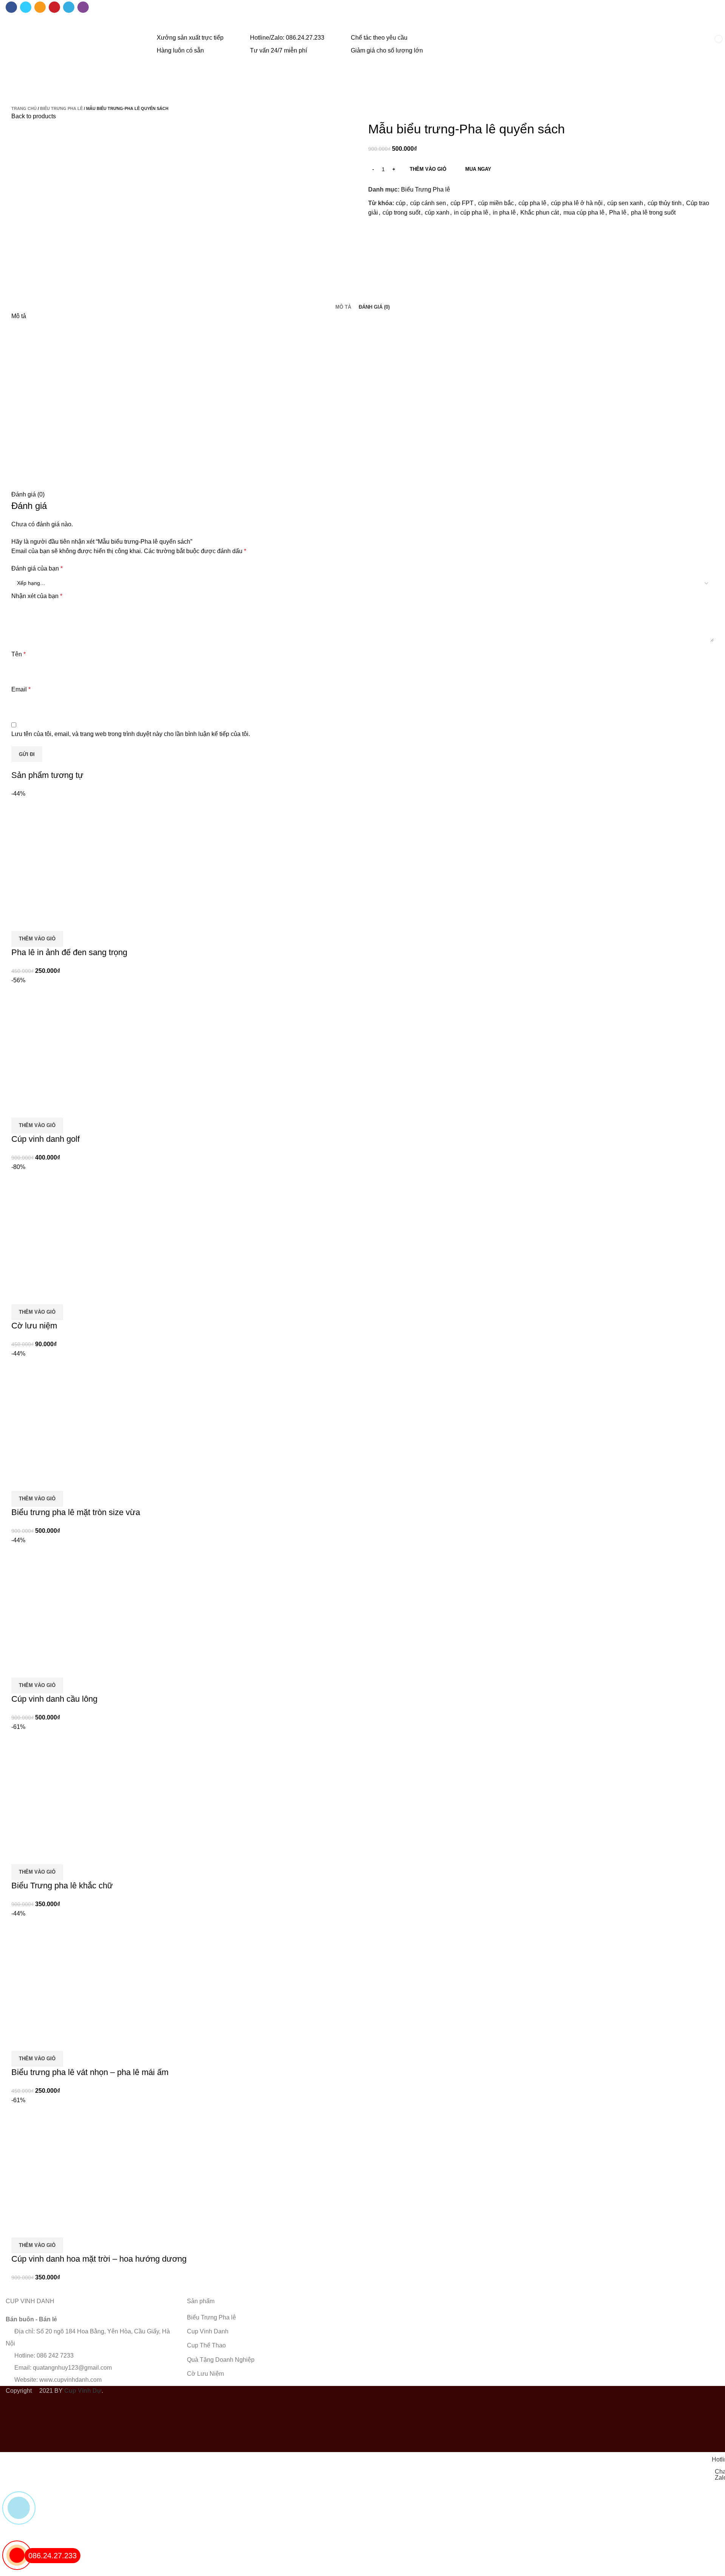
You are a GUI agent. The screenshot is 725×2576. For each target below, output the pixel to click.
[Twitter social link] (26, 7)
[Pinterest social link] (54, 7)
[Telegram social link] (69, 7)
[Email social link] (40, 7)
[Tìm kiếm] (688, 45)
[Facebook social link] (11, 7)
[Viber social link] (83, 7)
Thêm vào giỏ (428, 169)
